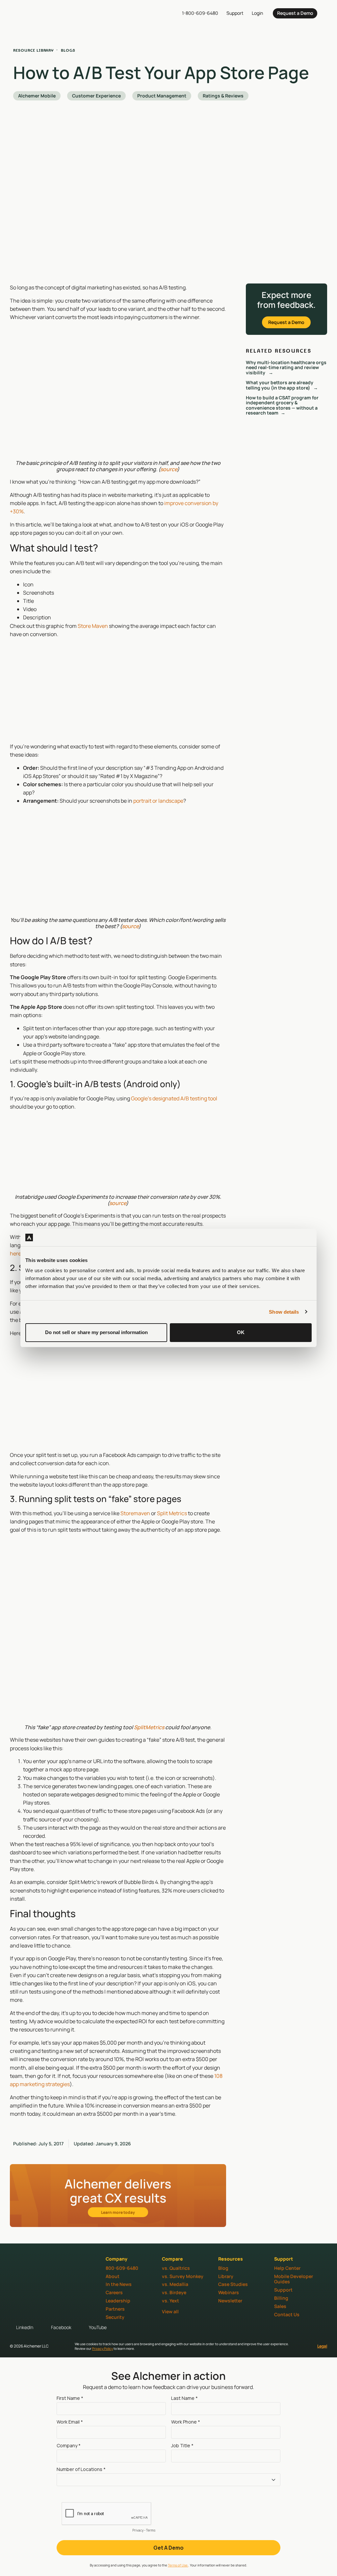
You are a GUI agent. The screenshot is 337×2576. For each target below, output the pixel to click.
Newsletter (230, 2301)
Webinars (229, 2292)
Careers (114, 2292)
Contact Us (287, 2314)
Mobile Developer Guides (294, 2279)
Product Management (162, 96)
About (113, 2276)
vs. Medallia (175, 2284)
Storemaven (135, 1513)
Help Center (287, 2268)
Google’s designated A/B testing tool (174, 1098)
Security (115, 2317)
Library (226, 2276)
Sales (280, 2306)
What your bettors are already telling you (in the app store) (280, 385)
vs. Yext (170, 2301)
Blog (223, 2268)
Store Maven (93, 626)
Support (283, 2290)
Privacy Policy (103, 2348)
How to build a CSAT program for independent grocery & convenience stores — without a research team (282, 405)
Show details (284, 1312)
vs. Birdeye (174, 2292)
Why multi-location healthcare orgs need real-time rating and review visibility (286, 367)
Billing (281, 2298)
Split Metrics (172, 1513)
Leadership (118, 2301)
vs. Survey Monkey (183, 2276)
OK (241, 1332)
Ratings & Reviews (223, 96)
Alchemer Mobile (37, 96)
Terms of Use (178, 2565)
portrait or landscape (158, 801)
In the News (119, 2284)
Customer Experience (96, 96)
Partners (115, 2309)
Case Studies (233, 2284)
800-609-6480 (122, 2268)
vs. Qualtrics (176, 2268)
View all (170, 2311)
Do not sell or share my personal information (96, 1332)
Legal (322, 2346)
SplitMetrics (149, 1727)
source (169, 469)
